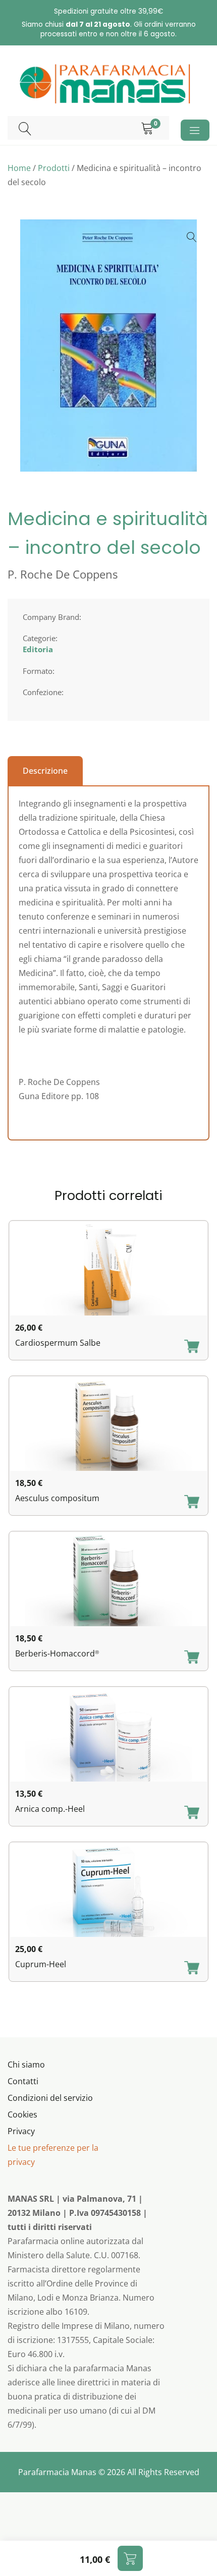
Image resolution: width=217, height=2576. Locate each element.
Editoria (38, 649)
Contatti (23, 2081)
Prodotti (54, 168)
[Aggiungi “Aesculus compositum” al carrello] (192, 1503)
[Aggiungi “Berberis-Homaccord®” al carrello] (192, 1658)
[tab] (45, 771)
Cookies (22, 2114)
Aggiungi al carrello (130, 2558)
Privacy (21, 2131)
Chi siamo (26, 2065)
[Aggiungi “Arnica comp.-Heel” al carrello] (192, 1813)
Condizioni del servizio (50, 2098)
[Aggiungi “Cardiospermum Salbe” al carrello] (192, 1347)
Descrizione (45, 771)
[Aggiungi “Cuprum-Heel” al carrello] (192, 1969)
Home (19, 168)
